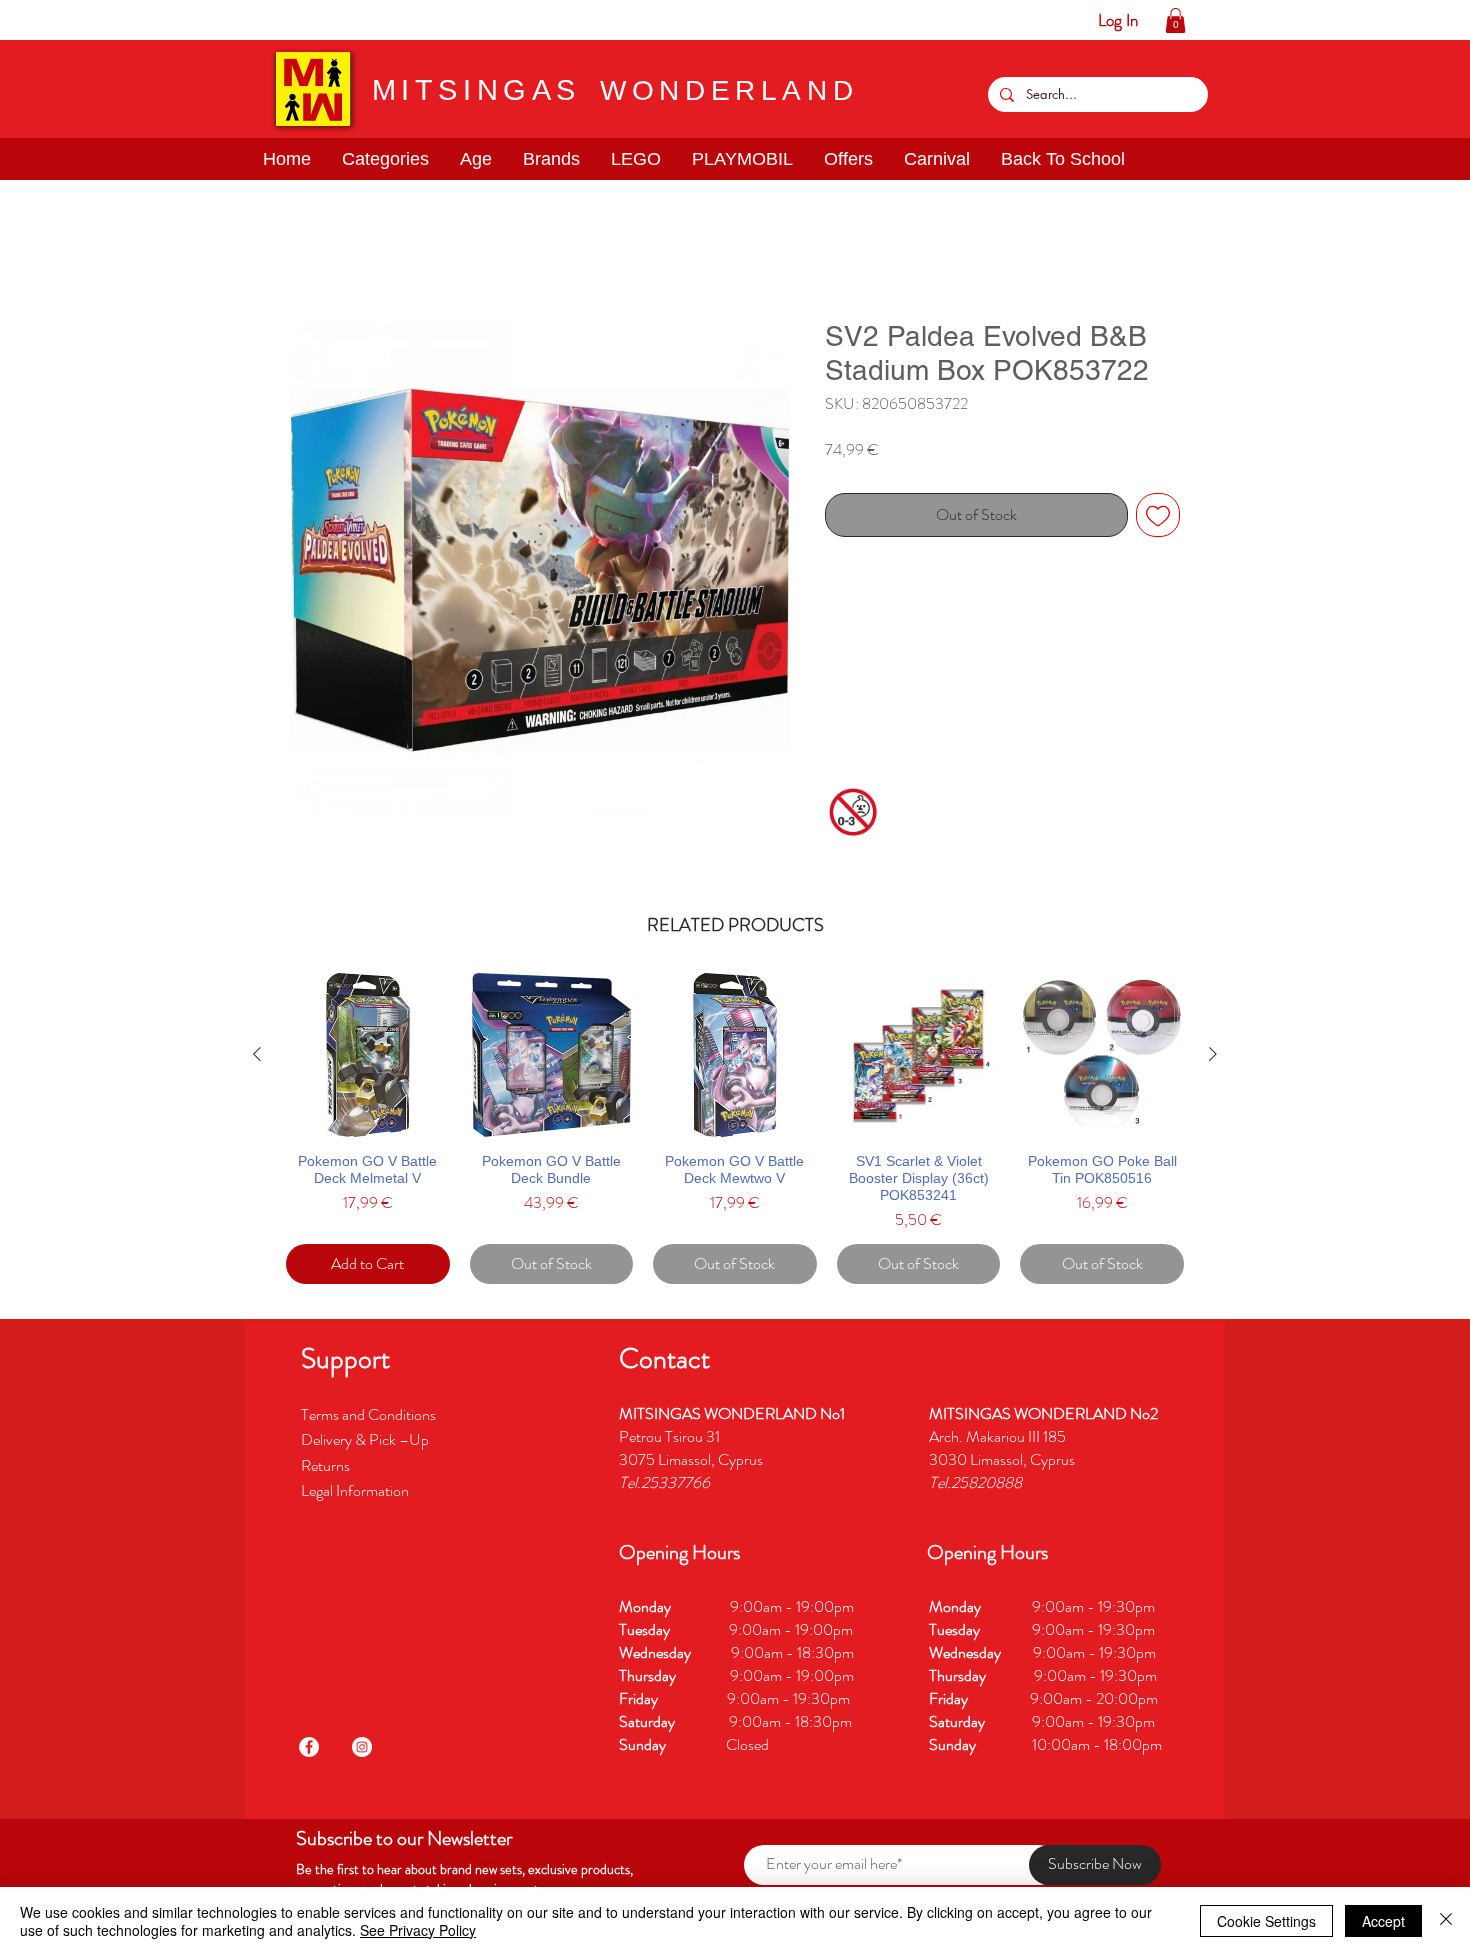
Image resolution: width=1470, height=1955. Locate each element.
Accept (1383, 1921)
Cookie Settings (1266, 1921)
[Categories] (46, 20)
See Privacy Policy (418, 1930)
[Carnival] (232, 20)
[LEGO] (139, 20)
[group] (735, 1132)
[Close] (1446, 1921)
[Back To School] (263, 20)
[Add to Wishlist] (1158, 519)
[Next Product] (1213, 1058)
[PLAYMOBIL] (170, 20)
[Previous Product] (257, 1058)
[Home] (15, 20)
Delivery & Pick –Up (366, 1443)
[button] (77, 20)
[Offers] (201, 20)
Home (309, 251)
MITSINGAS (476, 90)
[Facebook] (309, 1751)
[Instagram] (362, 1751)
